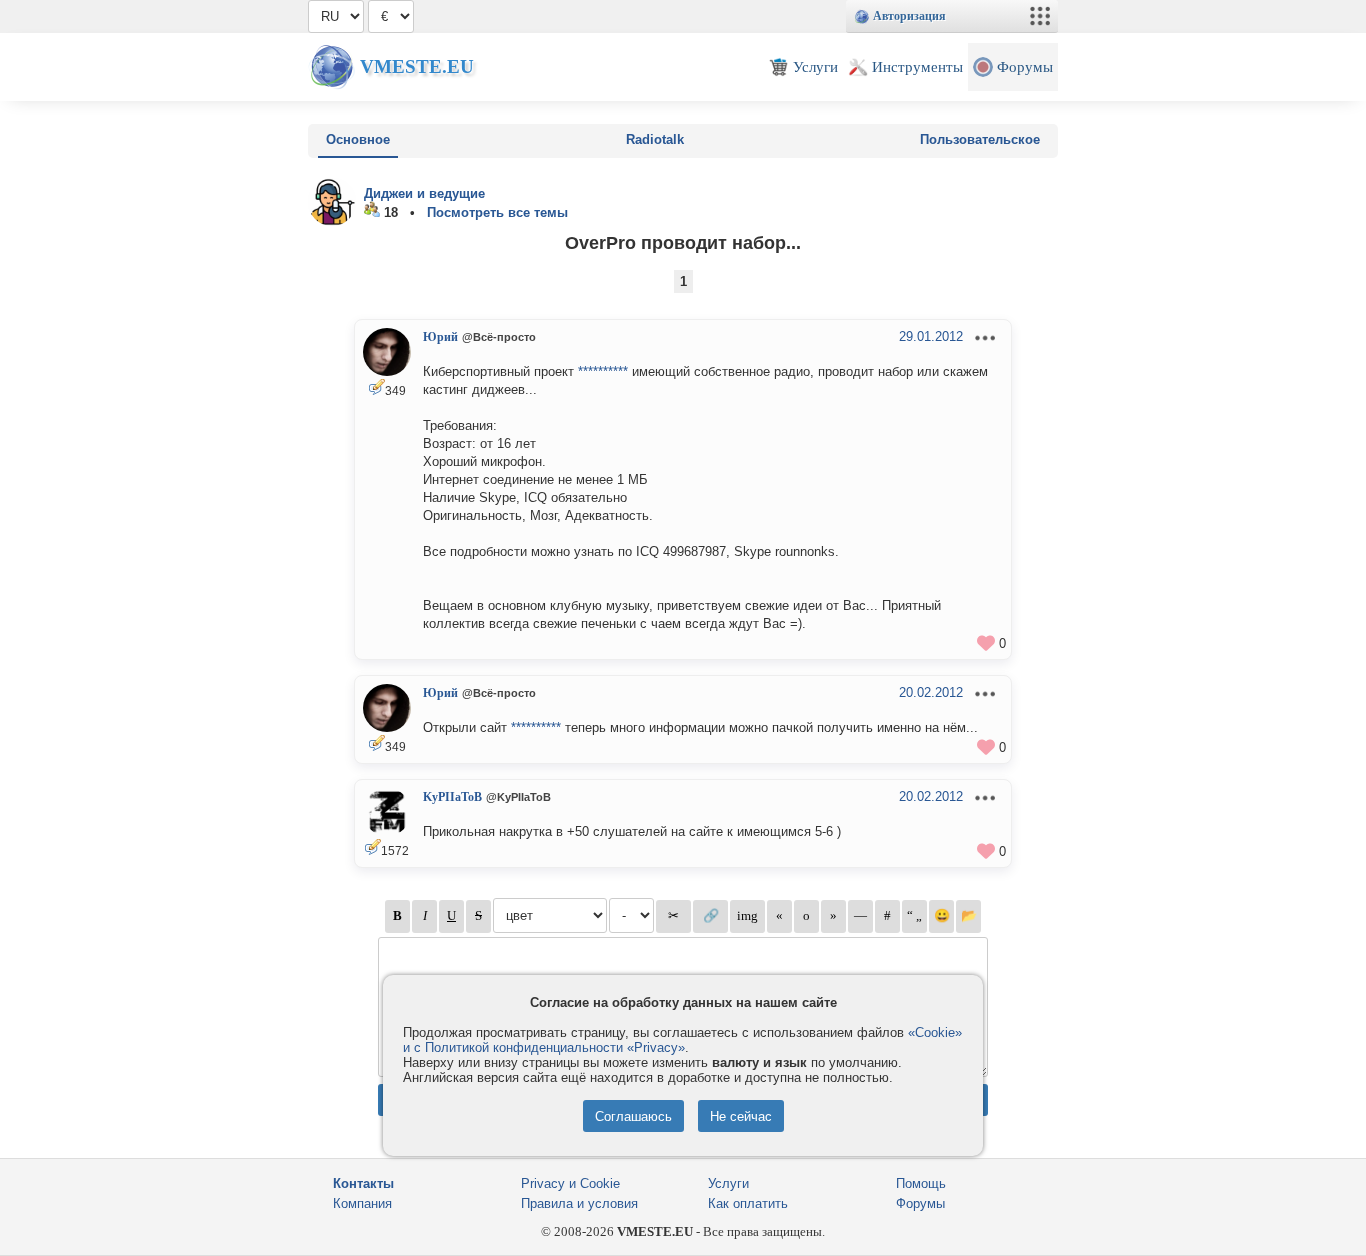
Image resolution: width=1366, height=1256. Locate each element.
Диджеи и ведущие (424, 193)
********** (603, 371)
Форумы (920, 1203)
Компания (362, 1203)
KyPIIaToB (452, 797)
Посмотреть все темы (497, 212)
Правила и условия (579, 1203)
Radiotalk (655, 139)
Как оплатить (748, 1203)
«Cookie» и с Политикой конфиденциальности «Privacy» (682, 1040)
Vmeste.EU (417, 66)
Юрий (440, 337)
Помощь (921, 1183)
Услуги (728, 1183)
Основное (358, 139)
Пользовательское (980, 139)
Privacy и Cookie (570, 1183)
